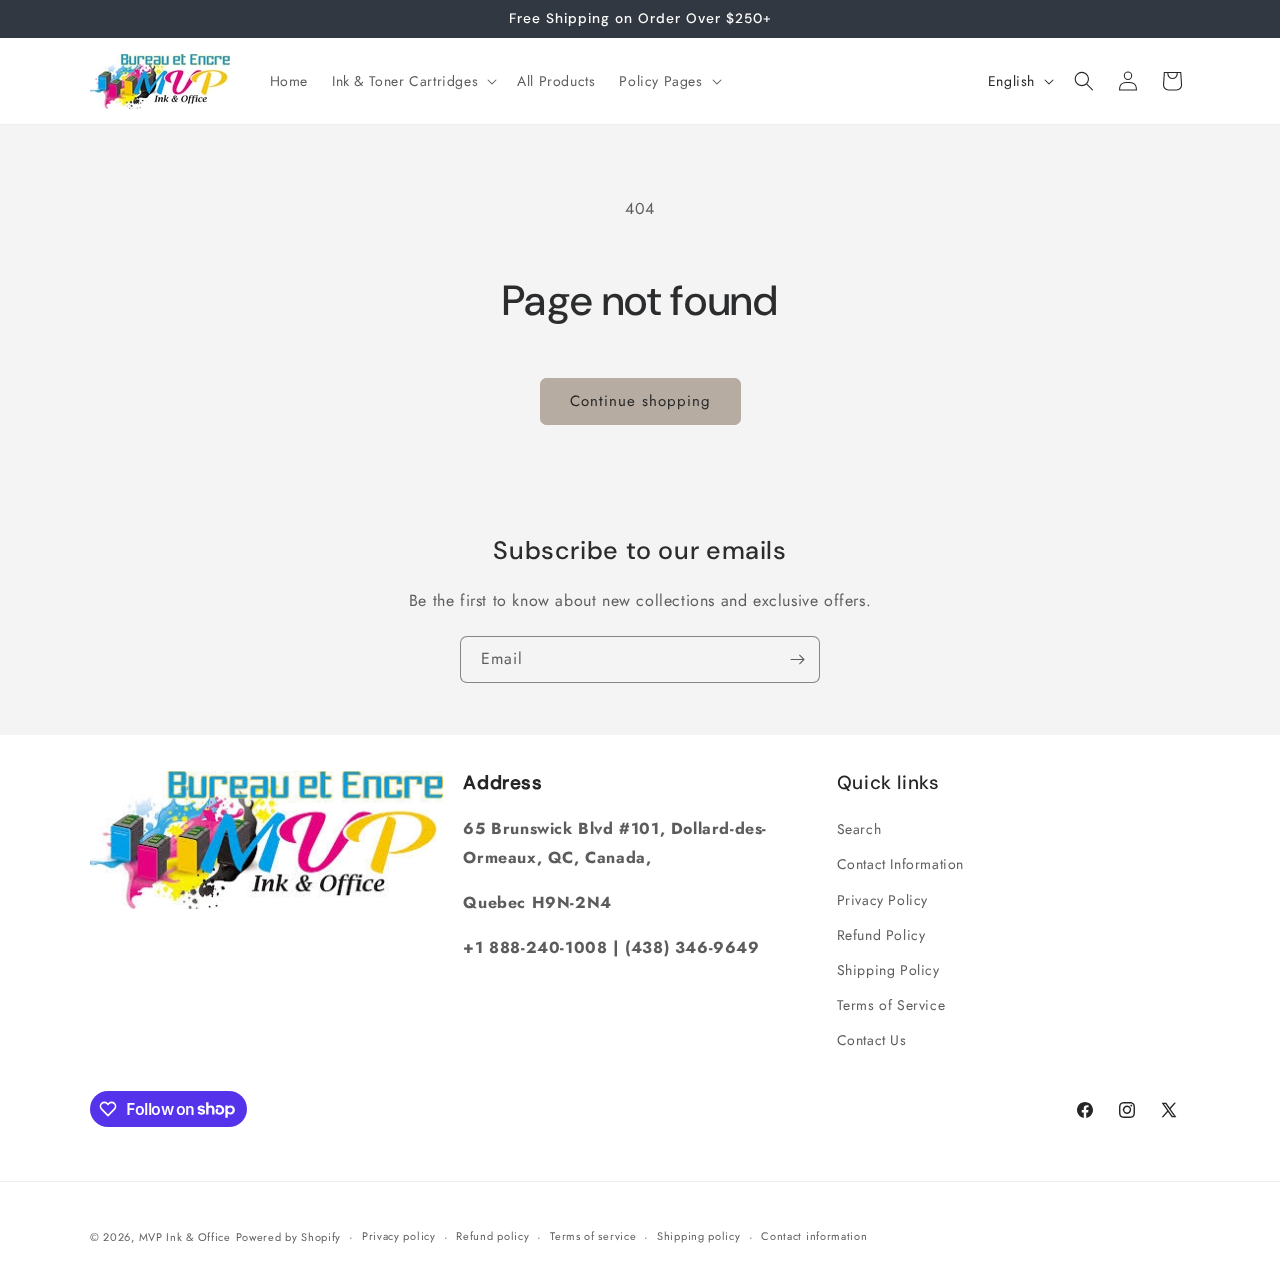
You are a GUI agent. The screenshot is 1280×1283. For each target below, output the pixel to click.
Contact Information (900, 864)
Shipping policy (699, 1236)
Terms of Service (891, 1005)
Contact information (814, 1236)
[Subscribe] (797, 659)
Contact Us (872, 1040)
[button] (412, 81)
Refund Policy (881, 935)
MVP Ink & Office (185, 1237)
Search (859, 829)
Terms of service (593, 1236)
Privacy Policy (882, 900)
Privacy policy (399, 1236)
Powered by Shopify (289, 1237)
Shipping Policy (888, 970)
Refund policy (492, 1236)
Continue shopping (640, 401)
